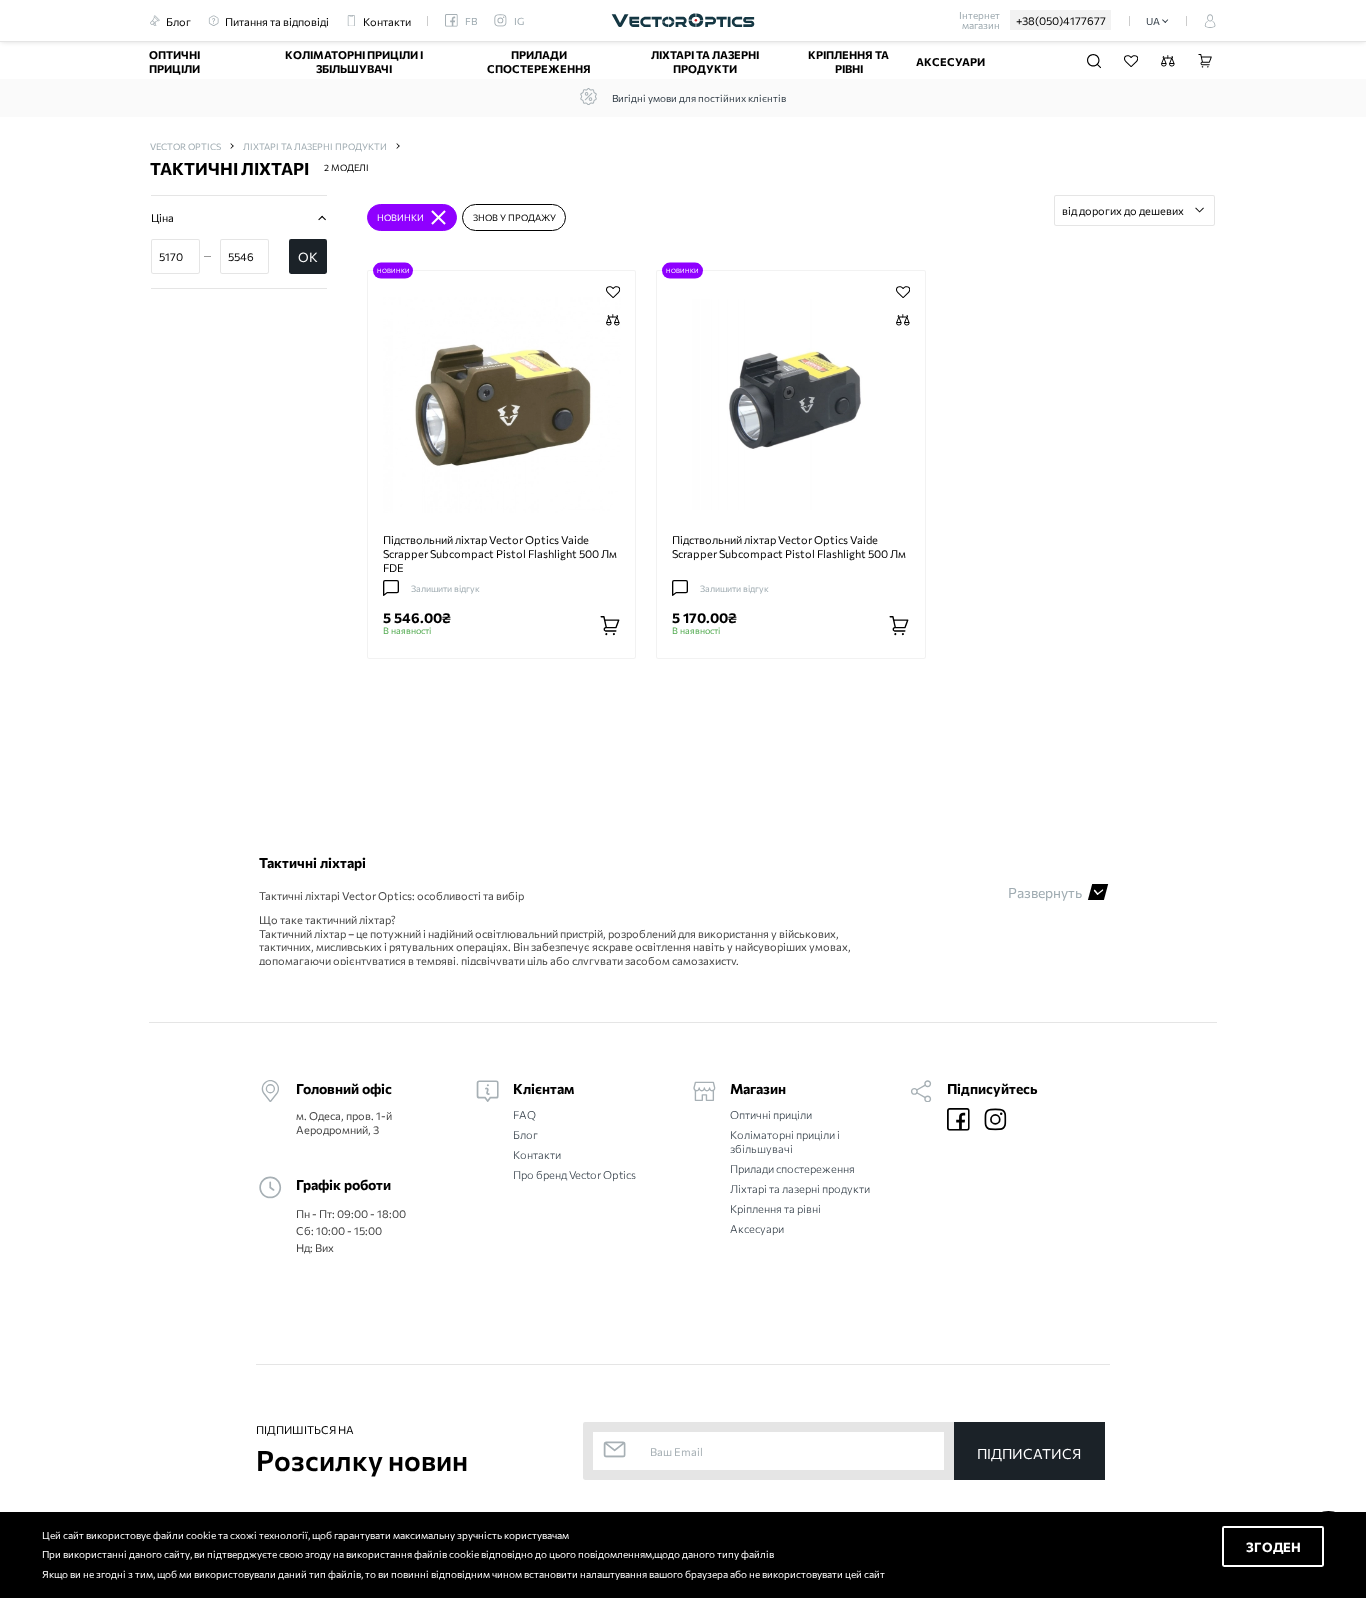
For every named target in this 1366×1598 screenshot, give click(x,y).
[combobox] (1134, 210)
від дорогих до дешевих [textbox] (1123, 210)
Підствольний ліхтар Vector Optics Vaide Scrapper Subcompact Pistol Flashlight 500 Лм (789, 546)
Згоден (1273, 1546)
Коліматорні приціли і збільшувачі (354, 61)
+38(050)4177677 (1061, 20)
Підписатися (1029, 1453)
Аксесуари (950, 61)
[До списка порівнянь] (613, 320)
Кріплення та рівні (848, 61)
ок (308, 256)
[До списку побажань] (613, 292)
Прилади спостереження (539, 61)
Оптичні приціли (174, 61)
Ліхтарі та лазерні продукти (705, 61)
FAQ (524, 1114)
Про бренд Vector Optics (574, 1174)
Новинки (393, 270)
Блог (525, 1134)
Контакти (537, 1154)
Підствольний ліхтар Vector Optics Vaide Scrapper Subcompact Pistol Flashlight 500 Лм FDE (500, 553)
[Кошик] (1205, 61)
